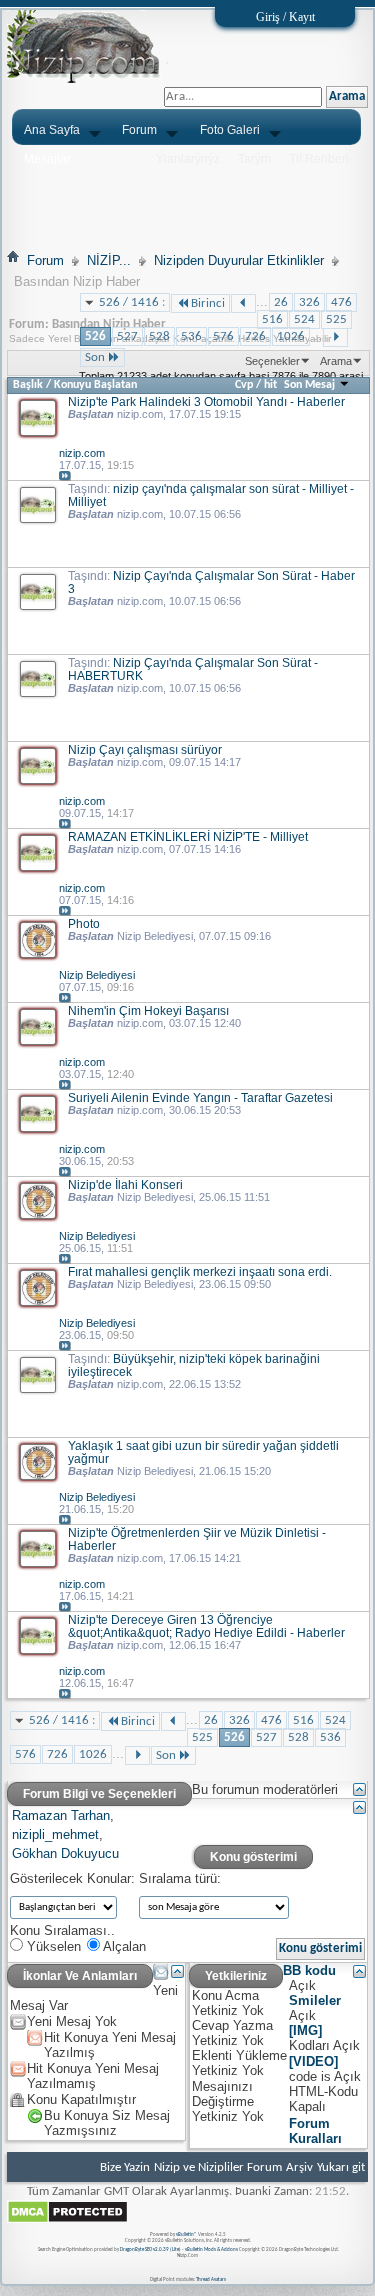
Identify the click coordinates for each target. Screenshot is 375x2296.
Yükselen (52, 1946)
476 (341, 302)
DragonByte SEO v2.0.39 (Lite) (150, 2249)
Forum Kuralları (315, 2131)
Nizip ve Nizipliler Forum (218, 2167)
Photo (84, 923)
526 (95, 336)
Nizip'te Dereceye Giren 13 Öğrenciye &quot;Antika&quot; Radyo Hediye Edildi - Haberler (206, 1626)
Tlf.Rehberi (319, 159)
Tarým (254, 159)
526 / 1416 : (132, 302)
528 (159, 336)
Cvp (244, 385)
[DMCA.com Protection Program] (67, 2220)
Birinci (208, 303)
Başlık (28, 385)
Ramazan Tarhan (61, 1815)
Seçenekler (272, 361)
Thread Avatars (211, 2279)
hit (270, 385)
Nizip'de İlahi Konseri (125, 1184)
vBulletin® (186, 2234)
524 (304, 319)
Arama (336, 361)
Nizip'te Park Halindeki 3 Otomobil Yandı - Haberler (206, 401)
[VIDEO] (313, 2061)
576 (223, 336)
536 (191, 336)
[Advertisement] (187, 197)
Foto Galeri (230, 130)
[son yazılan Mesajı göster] (65, 477)
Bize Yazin (125, 2167)
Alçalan (123, 1946)
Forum (139, 130)
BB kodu (309, 1970)
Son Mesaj (311, 385)
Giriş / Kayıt (285, 17)
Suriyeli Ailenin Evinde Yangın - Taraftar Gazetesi (200, 1097)
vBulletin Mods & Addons (211, 2249)
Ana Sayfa (52, 130)
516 (272, 319)
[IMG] (305, 2030)
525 (336, 319)
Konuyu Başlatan (95, 385)
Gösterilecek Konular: (72, 1878)
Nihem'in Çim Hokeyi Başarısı (148, 1010)
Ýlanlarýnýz (188, 159)
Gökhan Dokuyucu (65, 1853)
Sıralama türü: (180, 1878)
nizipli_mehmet (55, 1834)
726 (255, 336)
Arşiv (299, 2167)
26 (281, 302)
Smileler (315, 2000)
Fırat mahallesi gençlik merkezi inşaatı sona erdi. (200, 1271)
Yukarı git (341, 2167)
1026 (291, 336)
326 (309, 302)
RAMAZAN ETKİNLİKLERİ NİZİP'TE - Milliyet (188, 836)
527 (127, 336)
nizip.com (140, 414)
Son (95, 357)
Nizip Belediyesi (155, 936)
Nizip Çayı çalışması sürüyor (145, 749)
